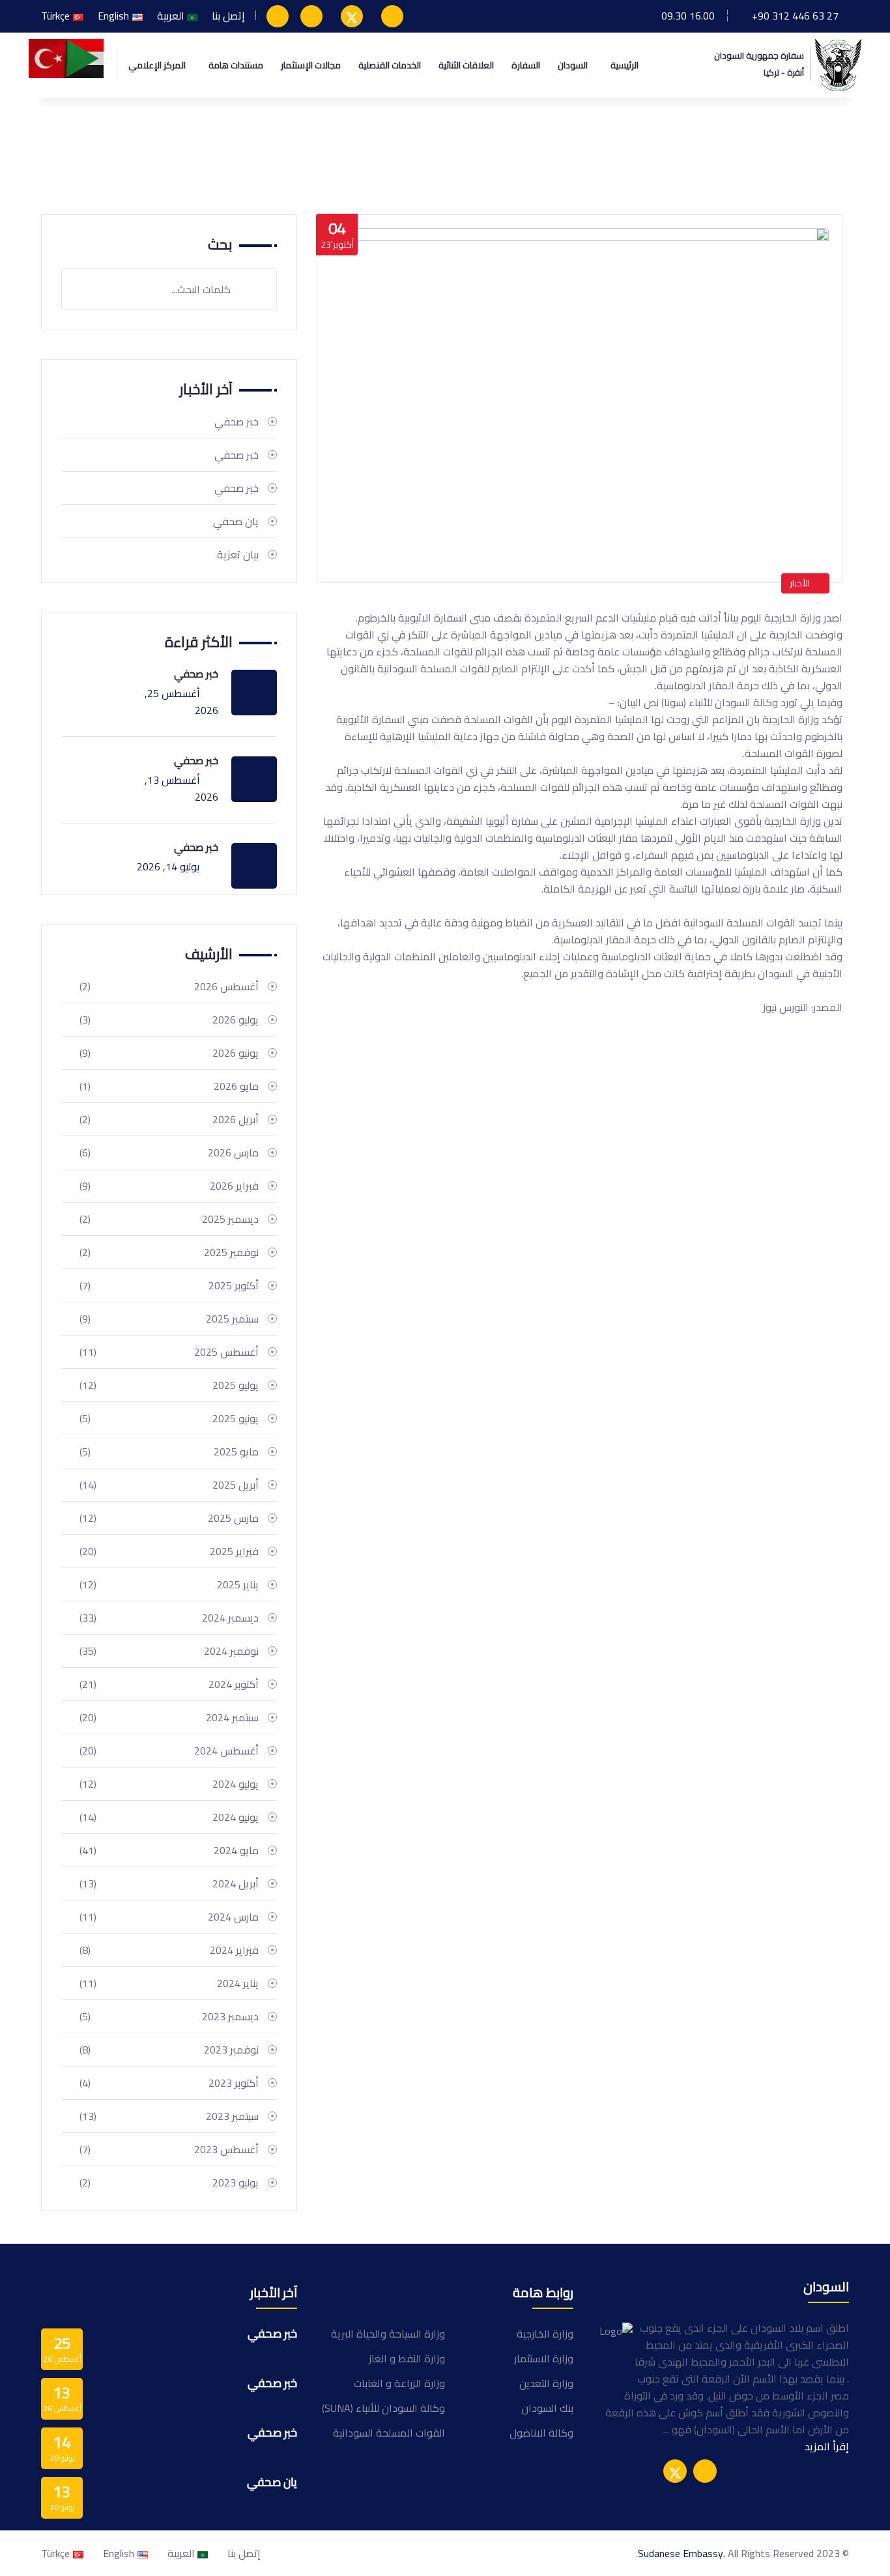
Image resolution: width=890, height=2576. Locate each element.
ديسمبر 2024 (169, 1618)
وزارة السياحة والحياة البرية (388, 2334)
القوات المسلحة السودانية (389, 2433)
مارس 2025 (169, 1518)
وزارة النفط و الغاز (407, 2358)
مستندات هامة (236, 65)
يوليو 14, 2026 (168, 866)
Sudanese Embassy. (682, 2553)
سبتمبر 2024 (169, 1717)
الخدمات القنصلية (390, 65)
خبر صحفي (237, 422)
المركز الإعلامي (157, 65)
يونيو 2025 (169, 1418)
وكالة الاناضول (541, 2433)
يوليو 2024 (169, 1784)
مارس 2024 (169, 1917)
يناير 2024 (169, 1983)
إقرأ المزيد (827, 2446)
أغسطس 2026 (169, 986)
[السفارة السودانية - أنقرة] (838, 64)
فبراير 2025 (169, 1551)
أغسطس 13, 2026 (181, 788)
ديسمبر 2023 (169, 2016)
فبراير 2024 (169, 1950)
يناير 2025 (169, 1584)
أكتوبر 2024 (169, 1684)
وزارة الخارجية (545, 2334)
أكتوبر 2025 (169, 1285)
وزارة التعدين (546, 2383)
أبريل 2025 (169, 1485)
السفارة (526, 65)
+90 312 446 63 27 (795, 16)
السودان (573, 65)
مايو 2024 (169, 1850)
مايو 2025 (169, 1452)
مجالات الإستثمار (311, 65)
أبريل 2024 (169, 1883)
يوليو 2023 (169, 2182)
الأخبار (800, 583)
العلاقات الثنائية (466, 65)
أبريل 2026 (169, 1119)
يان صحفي (236, 521)
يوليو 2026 (169, 1020)
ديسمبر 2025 (169, 1219)
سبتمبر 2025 (169, 1319)
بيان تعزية (238, 554)
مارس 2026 (169, 1152)
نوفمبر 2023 (169, 2050)
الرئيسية (624, 65)
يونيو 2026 (169, 1053)
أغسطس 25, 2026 (181, 702)
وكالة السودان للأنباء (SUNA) (383, 2408)
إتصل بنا (228, 16)
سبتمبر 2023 (169, 2116)
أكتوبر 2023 (169, 2083)
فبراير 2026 (169, 1186)
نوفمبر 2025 (169, 1252)
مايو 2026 (169, 1086)
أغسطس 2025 (169, 1352)
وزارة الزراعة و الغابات (399, 2383)
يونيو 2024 (169, 1817)
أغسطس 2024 (169, 1751)
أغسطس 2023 (169, 2149)
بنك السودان (547, 2408)
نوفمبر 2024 (169, 1651)
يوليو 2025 (169, 1385)
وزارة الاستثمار (544, 2358)
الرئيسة (820, 158)
